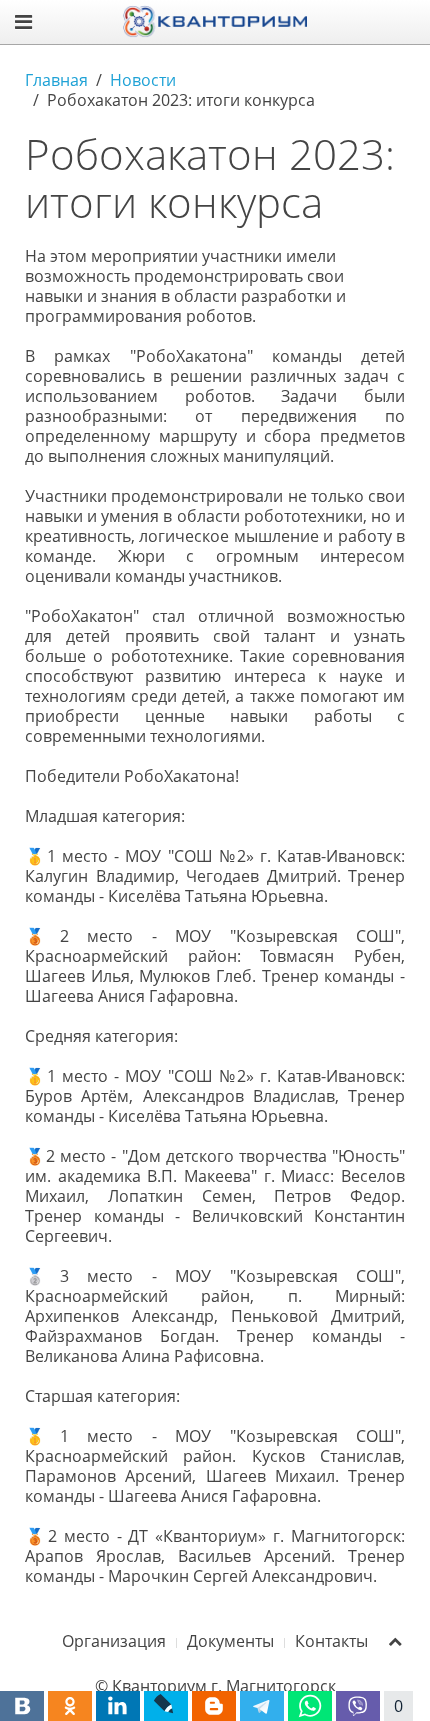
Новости (143, 80)
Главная (56, 80)
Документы (230, 1641)
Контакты (331, 1641)
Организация (114, 1641)
